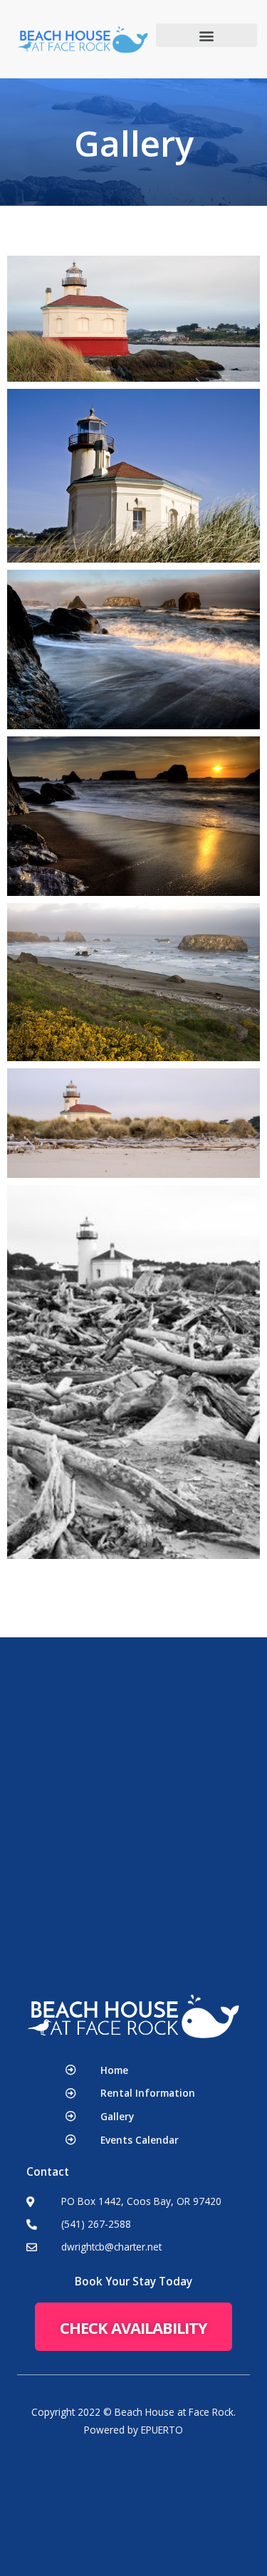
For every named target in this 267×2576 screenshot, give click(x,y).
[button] (207, 35)
